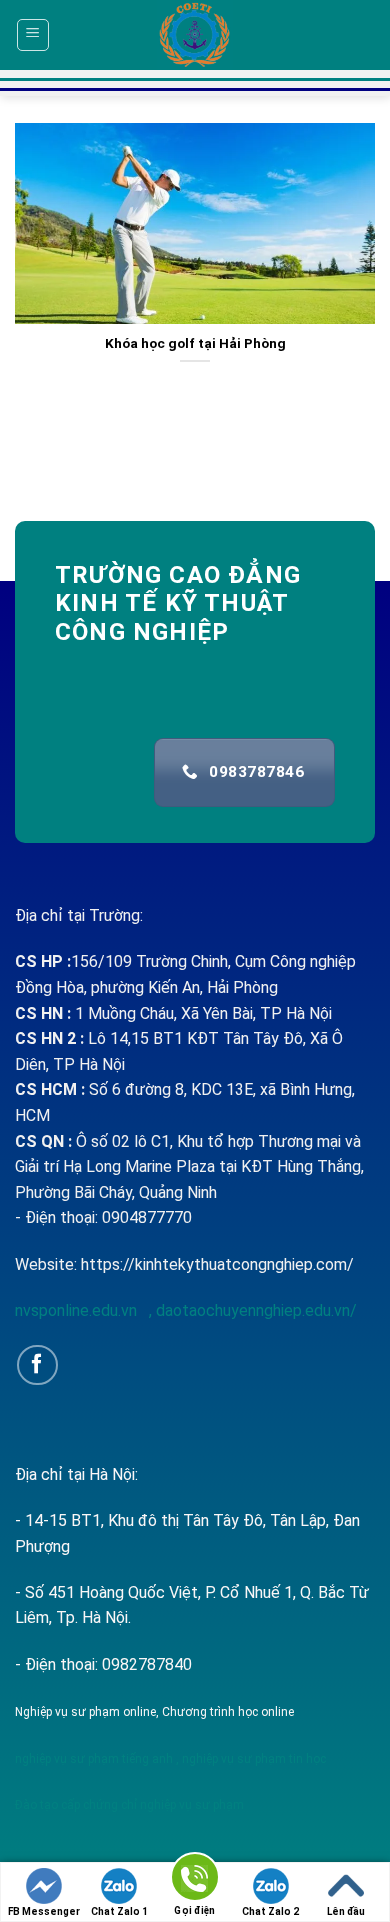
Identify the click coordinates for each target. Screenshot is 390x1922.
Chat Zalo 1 (119, 1911)
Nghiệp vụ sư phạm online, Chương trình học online (154, 1712)
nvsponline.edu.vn (78, 1310)
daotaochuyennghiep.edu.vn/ (254, 1310)
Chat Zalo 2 (270, 1911)
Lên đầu (346, 1911)
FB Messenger (44, 1911)
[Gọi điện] (195, 1880)
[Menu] (33, 35)
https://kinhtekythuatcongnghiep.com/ (217, 1264)
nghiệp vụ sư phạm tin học (252, 1759)
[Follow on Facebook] (37, 1365)
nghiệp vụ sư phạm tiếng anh (94, 1759)
